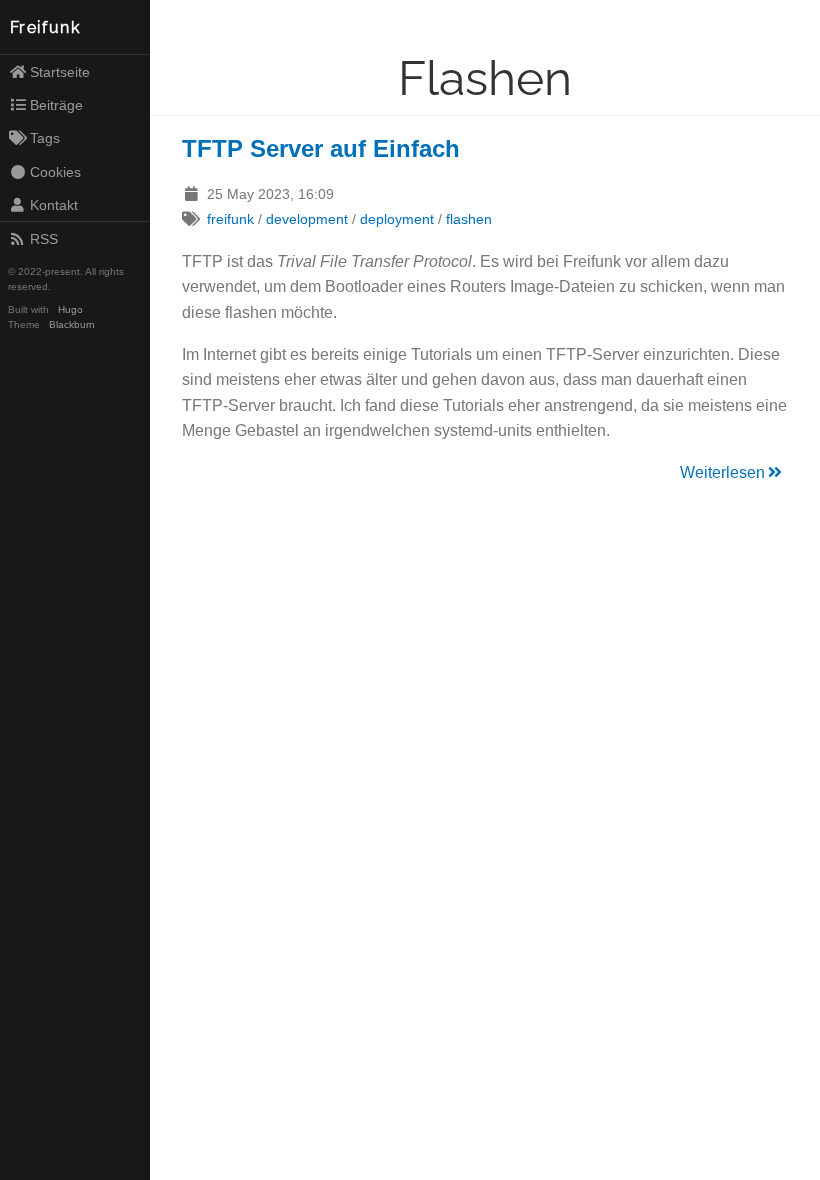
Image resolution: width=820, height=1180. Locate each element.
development (307, 219)
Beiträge (56, 105)
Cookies (55, 172)
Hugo (70, 309)
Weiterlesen (722, 472)
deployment (397, 219)
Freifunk (45, 27)
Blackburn (72, 324)
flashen (469, 219)
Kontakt (54, 205)
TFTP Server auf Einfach (321, 148)
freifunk (230, 219)
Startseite (60, 72)
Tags (45, 138)
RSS (44, 239)
